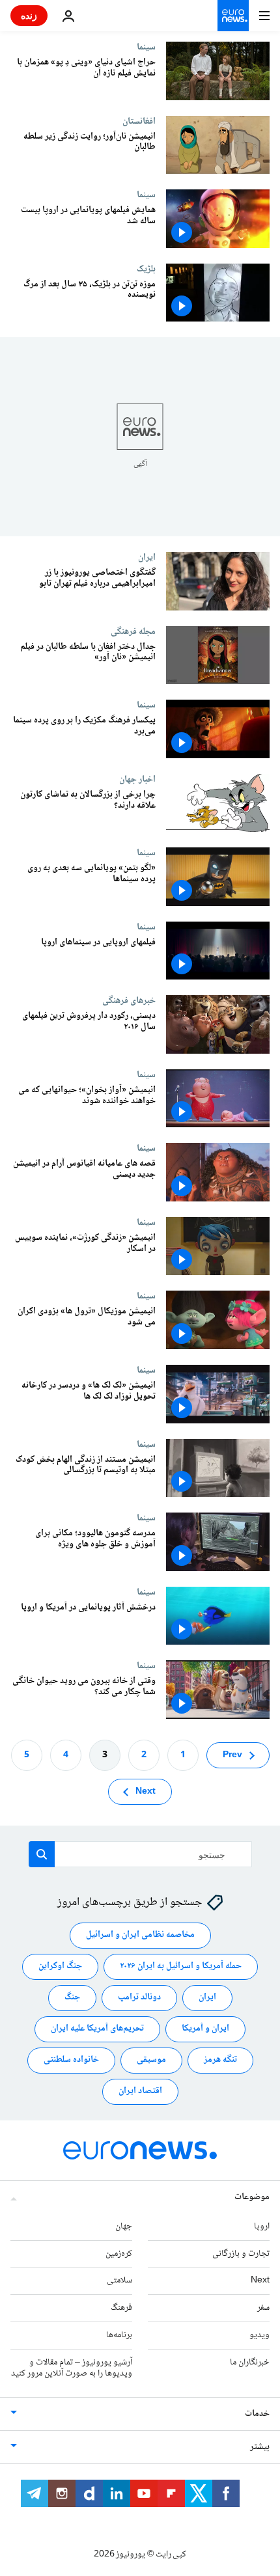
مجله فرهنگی (133, 631)
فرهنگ (121, 2308)
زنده (29, 15)
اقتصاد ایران (140, 2091)
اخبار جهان (137, 779)
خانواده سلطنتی (71, 2060)
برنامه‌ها (119, 2335)
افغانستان (139, 121)
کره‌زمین (119, 2253)
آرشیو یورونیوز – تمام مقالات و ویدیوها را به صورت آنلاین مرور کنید (72, 2367)
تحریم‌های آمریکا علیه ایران (97, 2029)
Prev (232, 1755)
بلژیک (146, 269)
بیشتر (260, 2447)
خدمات (257, 2414)
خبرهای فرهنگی (129, 1000)
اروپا (262, 2226)
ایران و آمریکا (205, 2029)
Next (146, 1791)
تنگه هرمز (220, 2060)
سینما (146, 47)
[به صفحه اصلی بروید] (233, 16)
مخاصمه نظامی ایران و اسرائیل (140, 1935)
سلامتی (119, 2281)
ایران (147, 557)
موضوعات (252, 2197)
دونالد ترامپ (139, 1997)
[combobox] (140, 1854)
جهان (124, 2226)
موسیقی (151, 2060)
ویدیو (259, 2335)
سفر (263, 2308)
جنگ (72, 1997)
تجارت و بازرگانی (241, 2253)
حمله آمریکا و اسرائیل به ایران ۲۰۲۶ (181, 1966)
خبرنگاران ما (250, 2362)
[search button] (42, 1854)
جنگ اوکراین (60, 1966)
